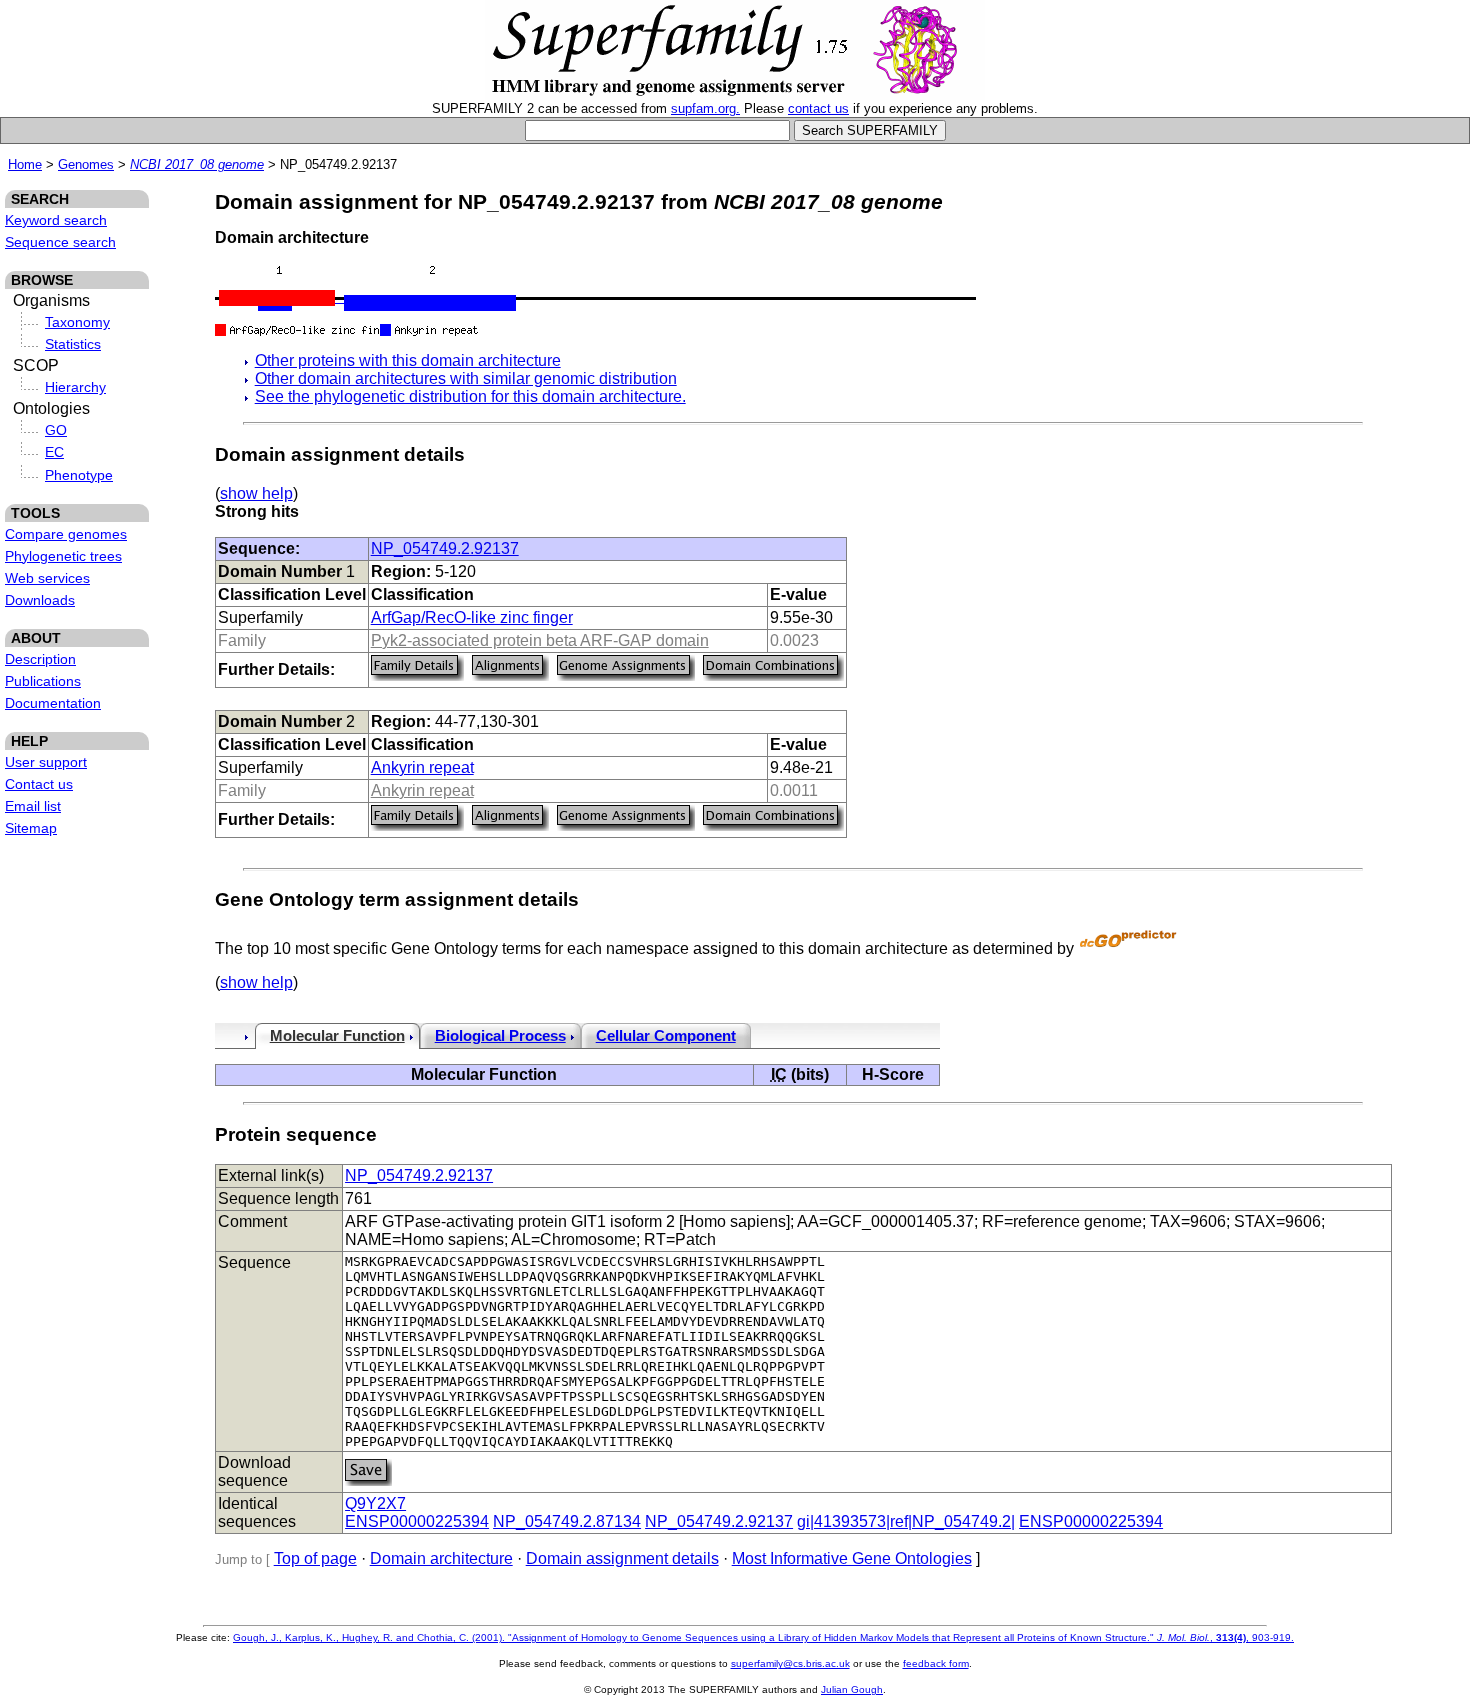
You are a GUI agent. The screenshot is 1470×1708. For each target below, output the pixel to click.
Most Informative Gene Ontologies (852, 1558)
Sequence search (60, 242)
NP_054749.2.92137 (445, 548)
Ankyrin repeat (422, 767)
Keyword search (56, 220)
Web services (47, 578)
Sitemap (31, 828)
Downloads (40, 600)
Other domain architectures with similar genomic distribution (466, 378)
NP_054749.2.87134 (567, 1521)
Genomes (86, 164)
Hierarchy (75, 387)
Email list (33, 806)
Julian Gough (852, 1689)
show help (256, 493)
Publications (43, 681)
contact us (818, 108)
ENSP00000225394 (417, 1521)
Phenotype (79, 475)
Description (40, 659)
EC (54, 452)
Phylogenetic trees (63, 556)
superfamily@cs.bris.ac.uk (790, 1663)
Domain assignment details (622, 1558)
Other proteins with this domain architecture (408, 360)
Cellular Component (666, 1036)
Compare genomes (66, 534)
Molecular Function (337, 1036)
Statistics (73, 344)
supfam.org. (705, 108)
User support (46, 762)
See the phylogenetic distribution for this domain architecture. (470, 396)
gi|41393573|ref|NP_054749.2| (906, 1521)
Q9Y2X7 (375, 1503)
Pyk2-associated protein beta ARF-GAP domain (540, 640)
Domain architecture (441, 1558)
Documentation (53, 703)
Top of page (315, 1558)
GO (56, 430)
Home (25, 164)
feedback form (936, 1663)
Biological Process (500, 1036)
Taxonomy (77, 322)
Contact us (39, 784)
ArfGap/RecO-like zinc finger (472, 617)
